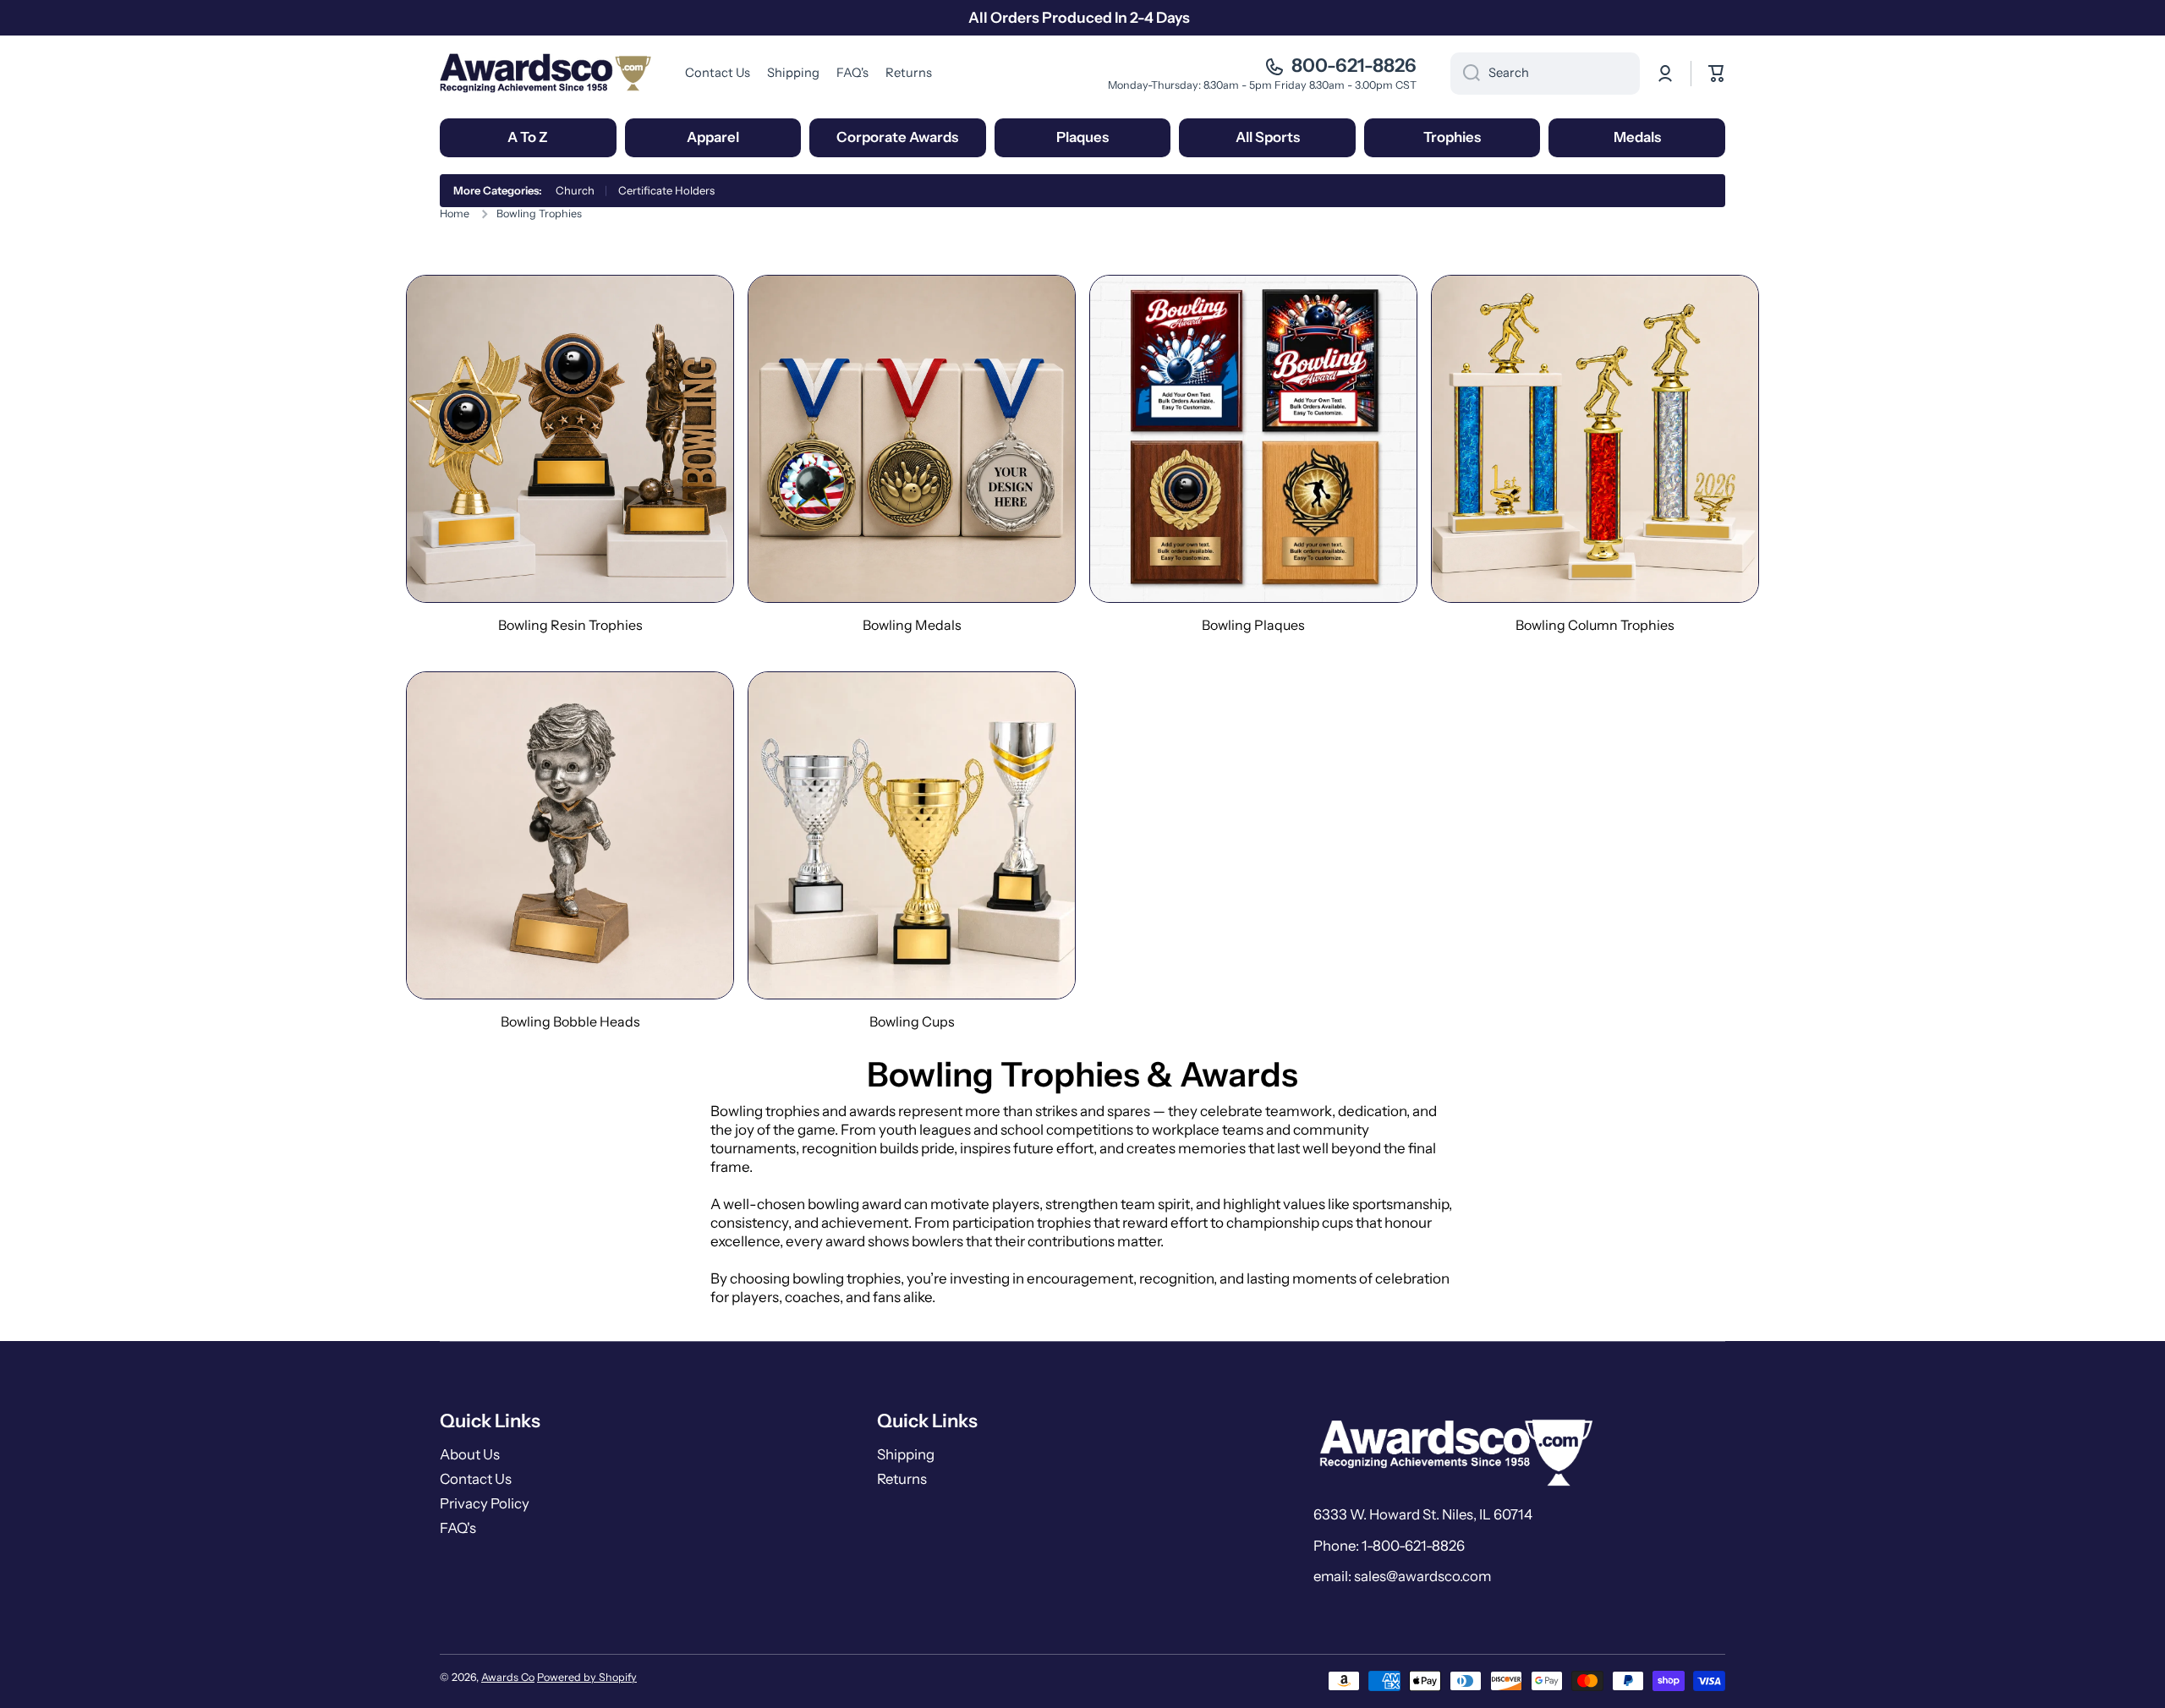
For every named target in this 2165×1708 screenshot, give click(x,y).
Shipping (906, 1454)
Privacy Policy (485, 1503)
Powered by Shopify (587, 1677)
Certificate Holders (666, 190)
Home (455, 213)
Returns (902, 1479)
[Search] (1465, 74)
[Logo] (545, 73)
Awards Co (508, 1677)
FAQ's (458, 1528)
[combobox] (1545, 74)
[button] (1717, 74)
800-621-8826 (1354, 66)
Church (575, 190)
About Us (470, 1454)
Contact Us (476, 1479)
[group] (570, 454)
